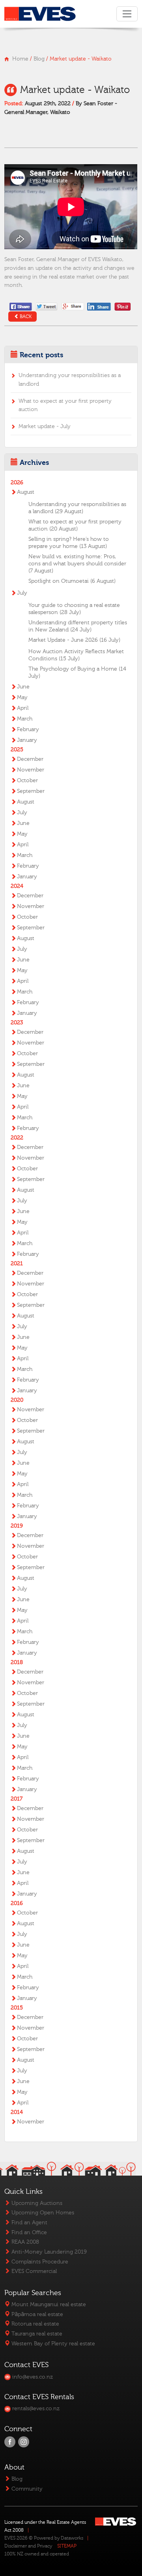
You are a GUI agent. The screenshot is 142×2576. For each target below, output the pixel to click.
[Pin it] (123, 306)
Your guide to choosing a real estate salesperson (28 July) (74, 609)
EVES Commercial (33, 2271)
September (31, 791)
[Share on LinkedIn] (100, 306)
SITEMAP (67, 2546)
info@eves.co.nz (32, 2377)
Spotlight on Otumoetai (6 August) (72, 581)
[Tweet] (47, 306)
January (27, 740)
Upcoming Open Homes (42, 2213)
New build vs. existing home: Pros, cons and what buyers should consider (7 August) (77, 564)
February (28, 730)
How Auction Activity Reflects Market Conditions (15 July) (76, 655)
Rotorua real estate (35, 2324)
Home (20, 59)
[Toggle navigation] (127, 14)
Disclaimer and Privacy (28, 2546)
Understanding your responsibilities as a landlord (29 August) (77, 508)
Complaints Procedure (39, 2262)
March (25, 719)
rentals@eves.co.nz (35, 2408)
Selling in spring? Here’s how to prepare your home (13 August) (69, 543)
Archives (34, 463)
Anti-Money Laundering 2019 (48, 2252)
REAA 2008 (24, 2242)
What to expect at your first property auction (65, 405)
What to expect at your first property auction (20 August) (75, 525)
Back (26, 317)
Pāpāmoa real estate (36, 2314)
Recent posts (41, 355)
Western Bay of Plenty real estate (52, 2344)
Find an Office (28, 2232)
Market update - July (45, 426)
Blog (39, 59)
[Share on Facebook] (21, 306)
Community (26, 2489)
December (30, 759)
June (23, 687)
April (23, 708)
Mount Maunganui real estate (48, 2304)
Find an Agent (29, 2222)
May (22, 698)
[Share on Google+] (73, 306)
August (26, 492)
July (22, 593)
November (31, 770)
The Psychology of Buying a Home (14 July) (77, 673)
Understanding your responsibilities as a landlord (70, 380)
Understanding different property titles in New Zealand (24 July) (78, 626)
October (27, 781)
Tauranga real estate (36, 2334)
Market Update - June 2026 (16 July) (74, 640)
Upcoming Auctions (36, 2203)
